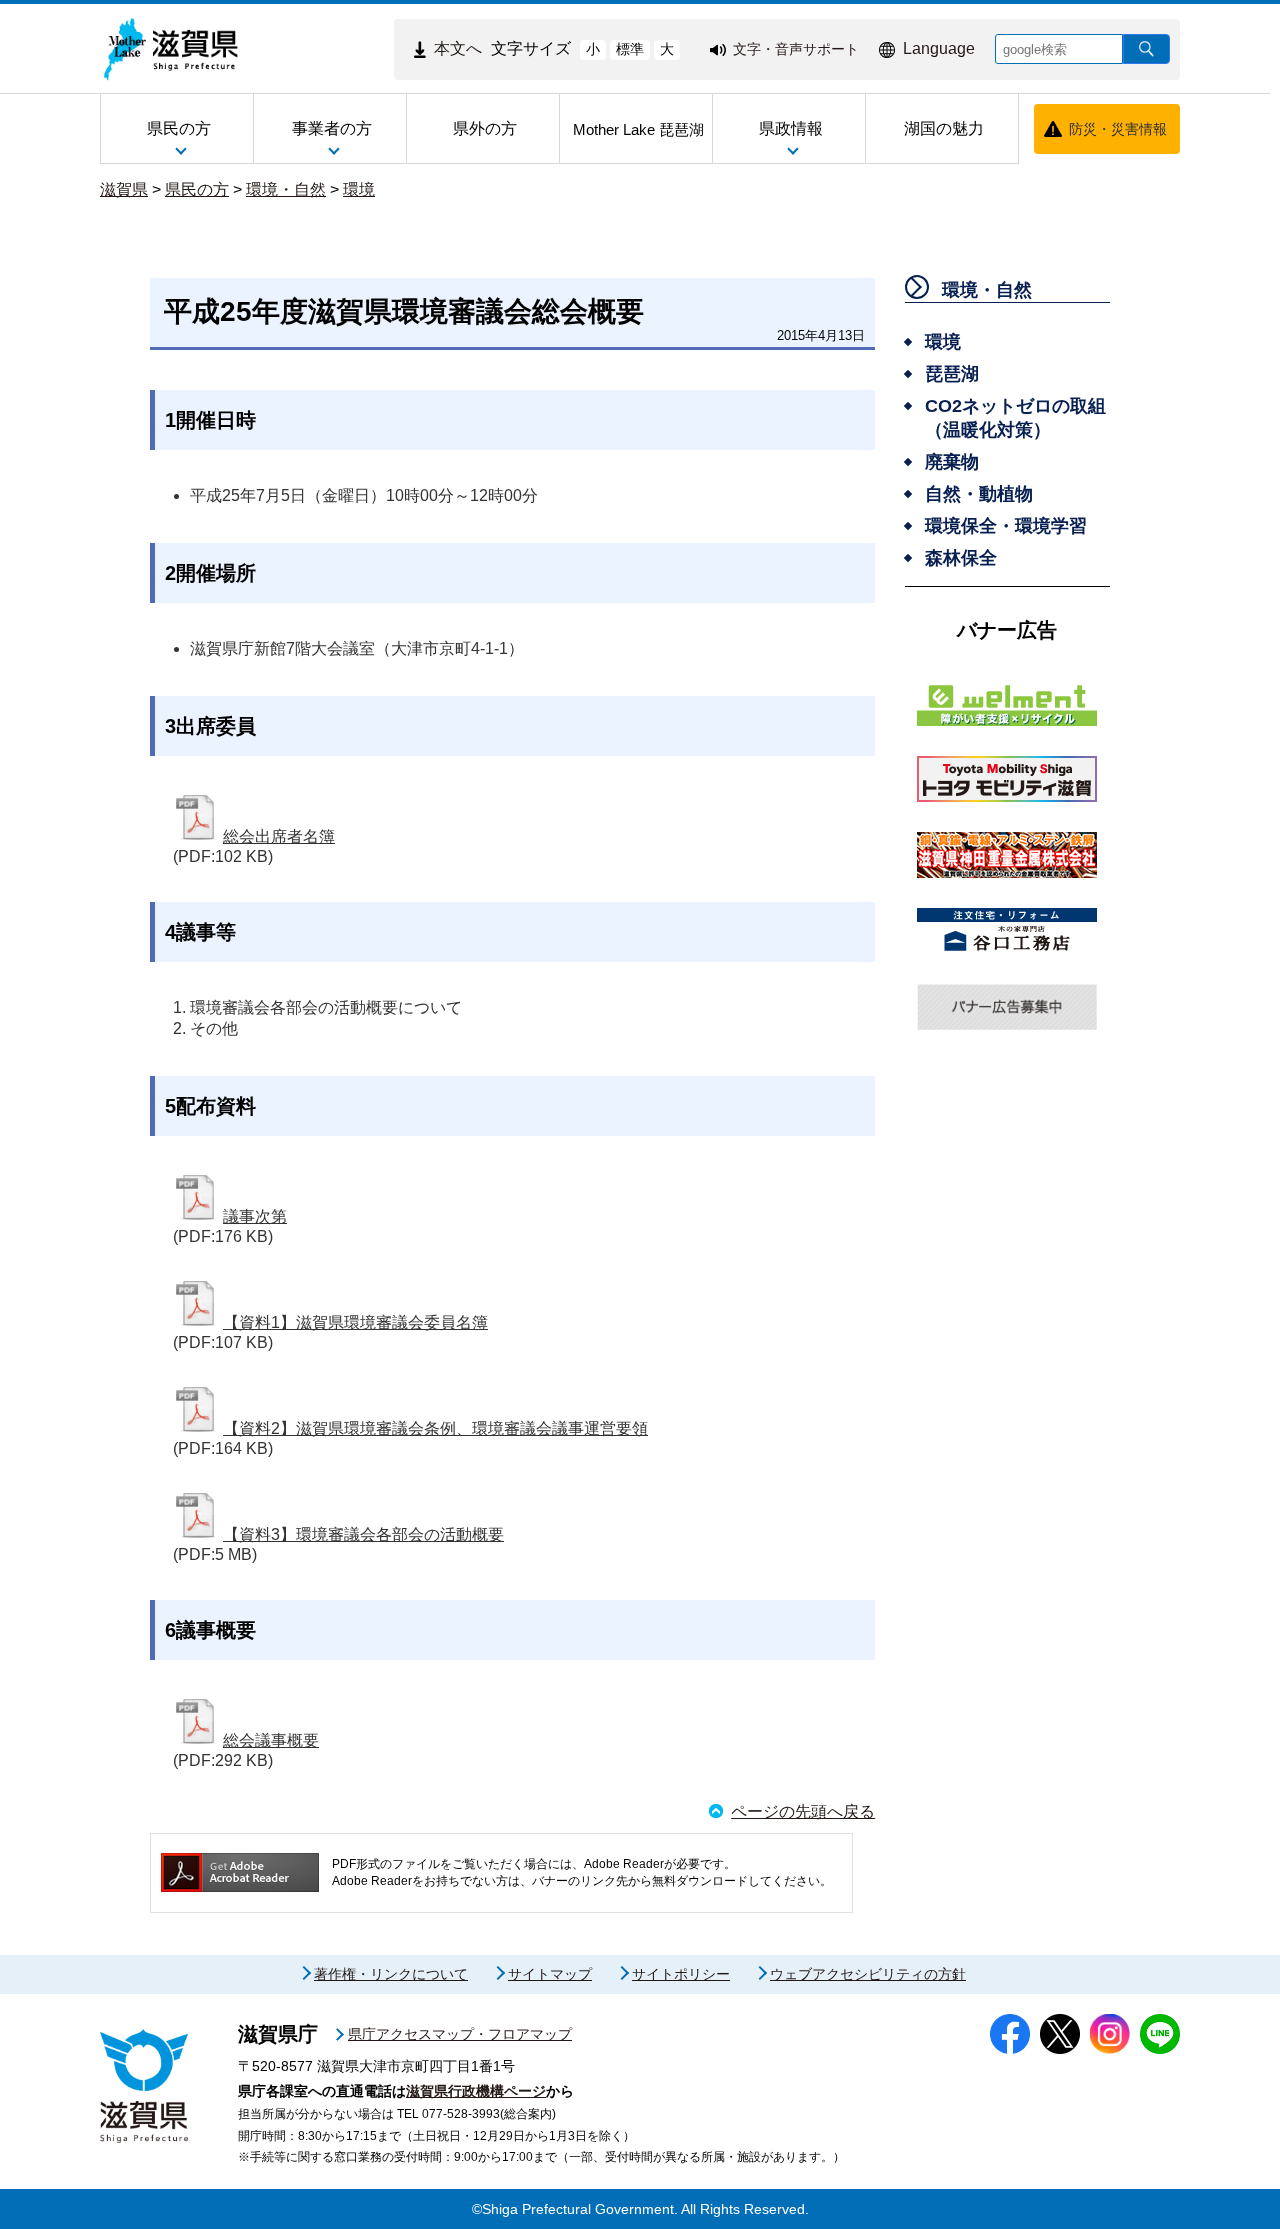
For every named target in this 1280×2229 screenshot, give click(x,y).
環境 (359, 189)
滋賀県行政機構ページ (476, 2091)
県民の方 (197, 189)
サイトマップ (550, 1974)
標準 (630, 49)
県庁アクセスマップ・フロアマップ (460, 2034)
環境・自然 (286, 189)
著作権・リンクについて (391, 1974)
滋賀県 (124, 189)
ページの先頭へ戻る (803, 1811)
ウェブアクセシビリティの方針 (868, 1974)
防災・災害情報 (1118, 129)
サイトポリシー (681, 1974)
